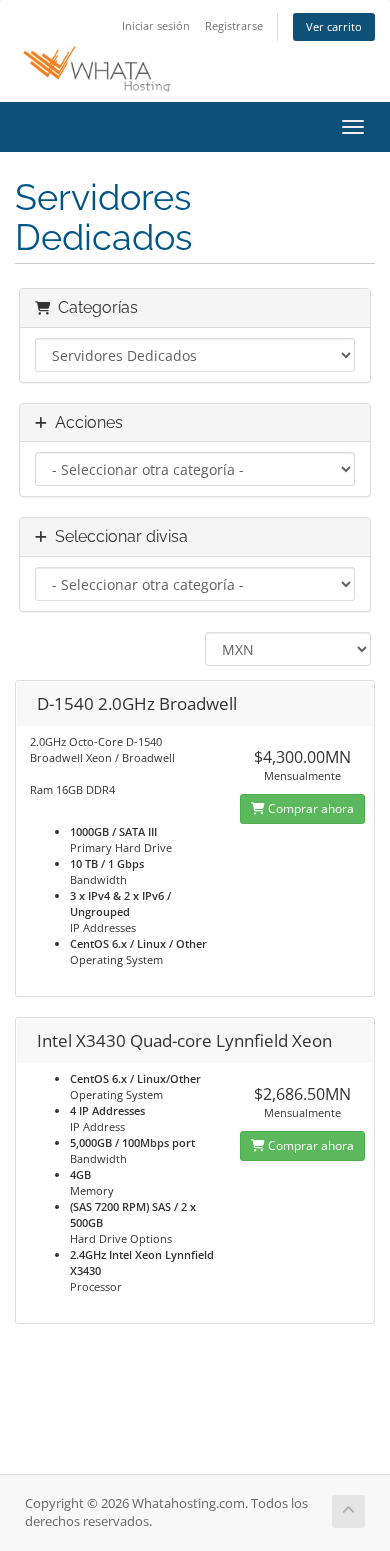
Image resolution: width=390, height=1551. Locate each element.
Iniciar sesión (156, 25)
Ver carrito (334, 26)
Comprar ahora (309, 808)
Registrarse (234, 25)
